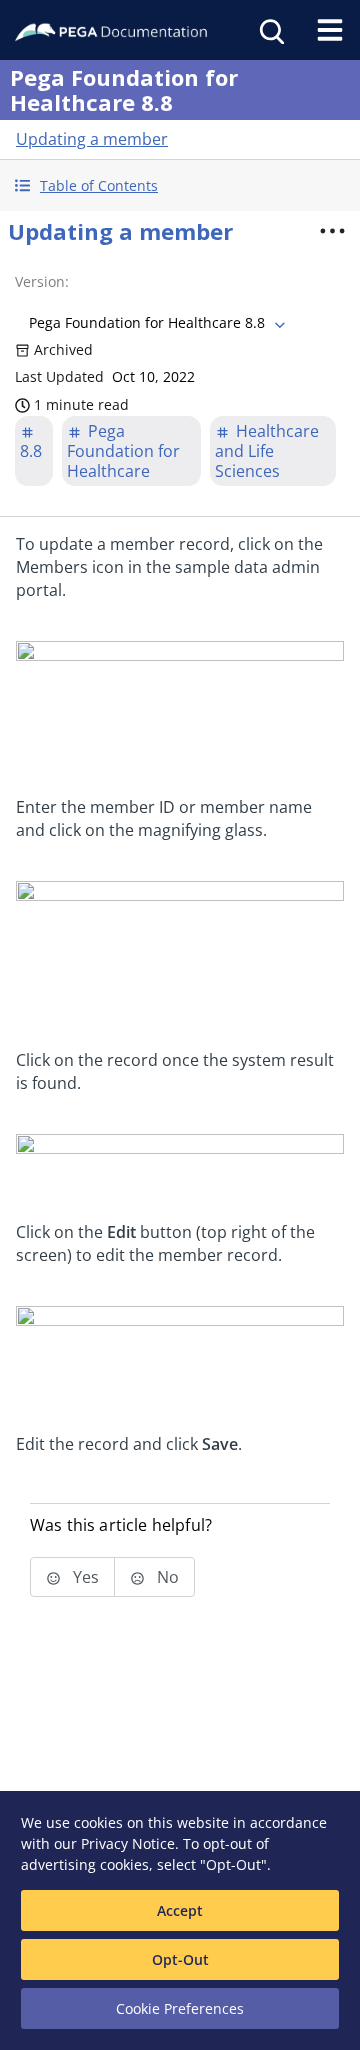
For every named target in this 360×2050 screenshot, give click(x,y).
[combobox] (155, 323)
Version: (42, 281)
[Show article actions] (332, 231)
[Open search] (270, 30)
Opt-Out (180, 1959)
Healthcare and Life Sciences (267, 451)
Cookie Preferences (180, 2008)
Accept (180, 1910)
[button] (180, 185)
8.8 (31, 451)
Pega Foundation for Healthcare (123, 451)
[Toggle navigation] (330, 30)
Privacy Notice (128, 1843)
